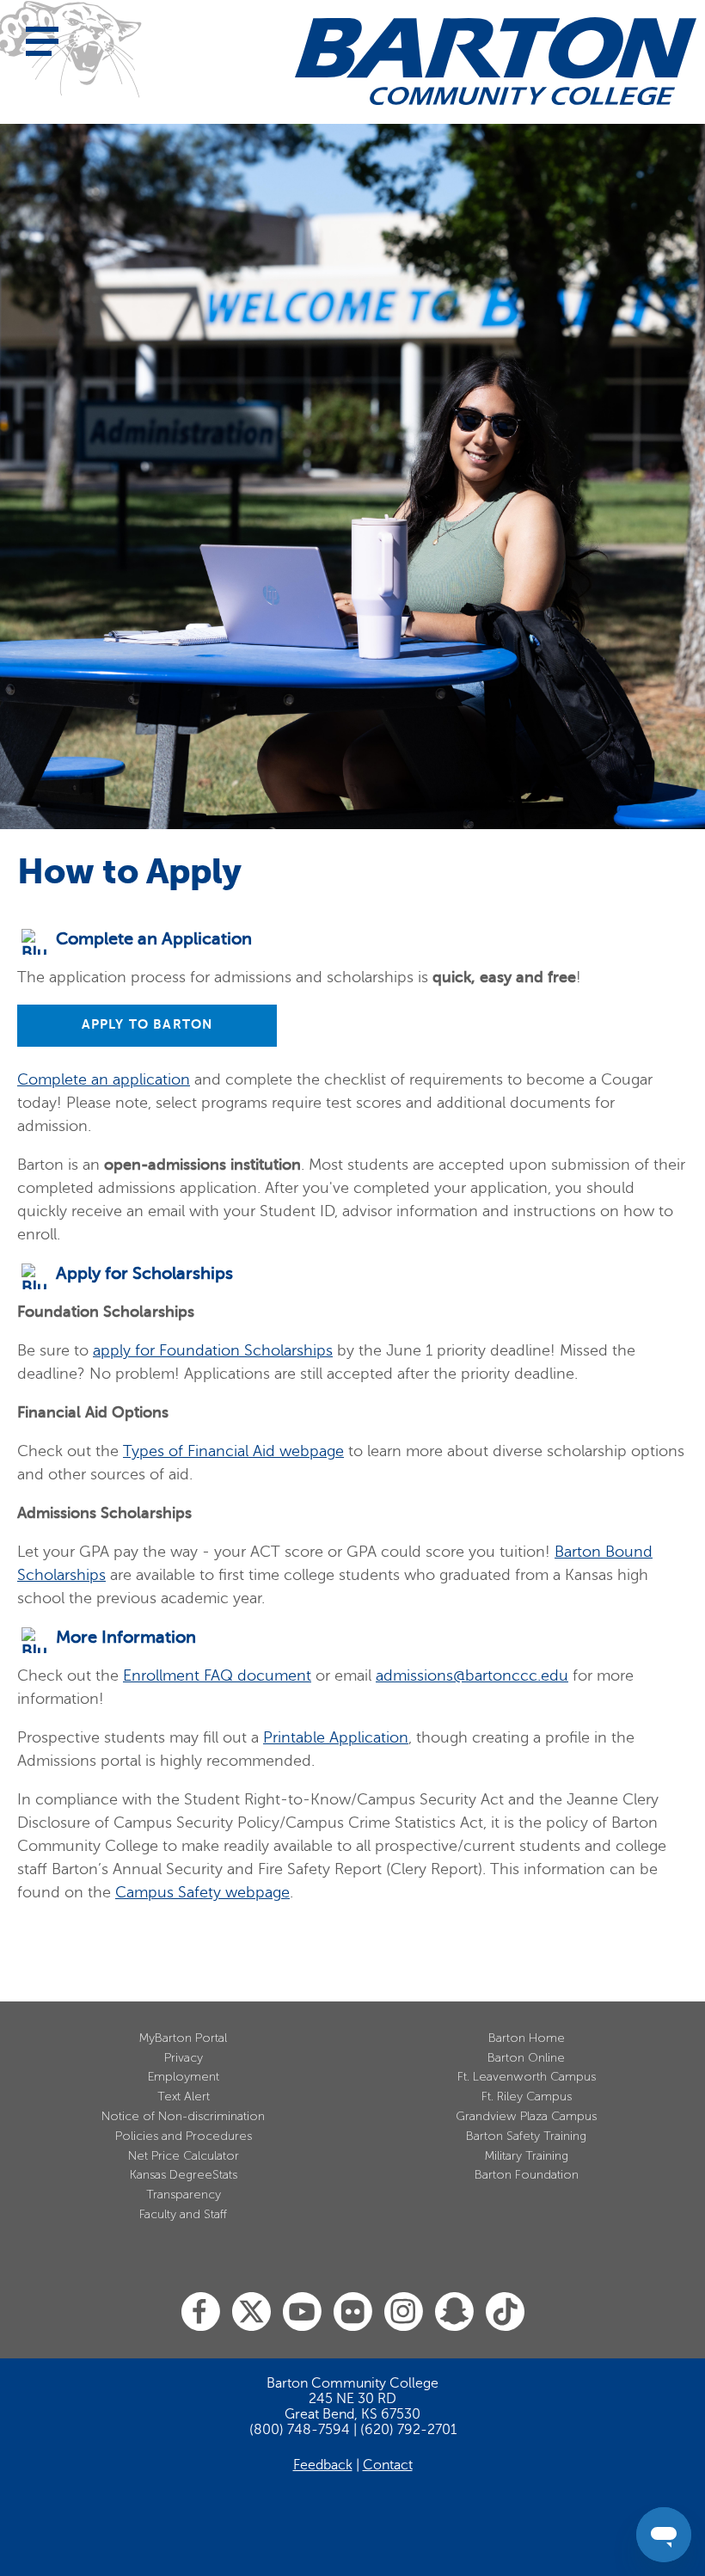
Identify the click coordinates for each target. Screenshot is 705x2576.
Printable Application (336, 1737)
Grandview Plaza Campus (526, 2116)
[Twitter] (251, 2312)
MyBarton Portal (183, 2038)
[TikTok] (505, 2312)
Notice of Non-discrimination (183, 2116)
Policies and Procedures (184, 2136)
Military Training (527, 2156)
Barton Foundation (527, 2175)
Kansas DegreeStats (184, 2175)
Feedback (323, 2465)
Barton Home (527, 2038)
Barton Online (526, 2058)
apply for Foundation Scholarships (213, 1350)
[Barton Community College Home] (496, 61)
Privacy (184, 2058)
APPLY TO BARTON (147, 1024)
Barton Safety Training (526, 2136)
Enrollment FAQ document (217, 1675)
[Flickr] (353, 2312)
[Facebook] (201, 2312)
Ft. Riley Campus (527, 2096)
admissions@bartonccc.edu (472, 1675)
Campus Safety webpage (202, 1892)
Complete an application (104, 1079)
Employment (184, 2077)
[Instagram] (404, 2312)
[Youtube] (302, 2312)
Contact (388, 2465)
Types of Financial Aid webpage (233, 1451)
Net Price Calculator (184, 2156)
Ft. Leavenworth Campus (527, 2077)
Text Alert (184, 2096)
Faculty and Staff (183, 2214)
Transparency (184, 2195)
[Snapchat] (454, 2312)
